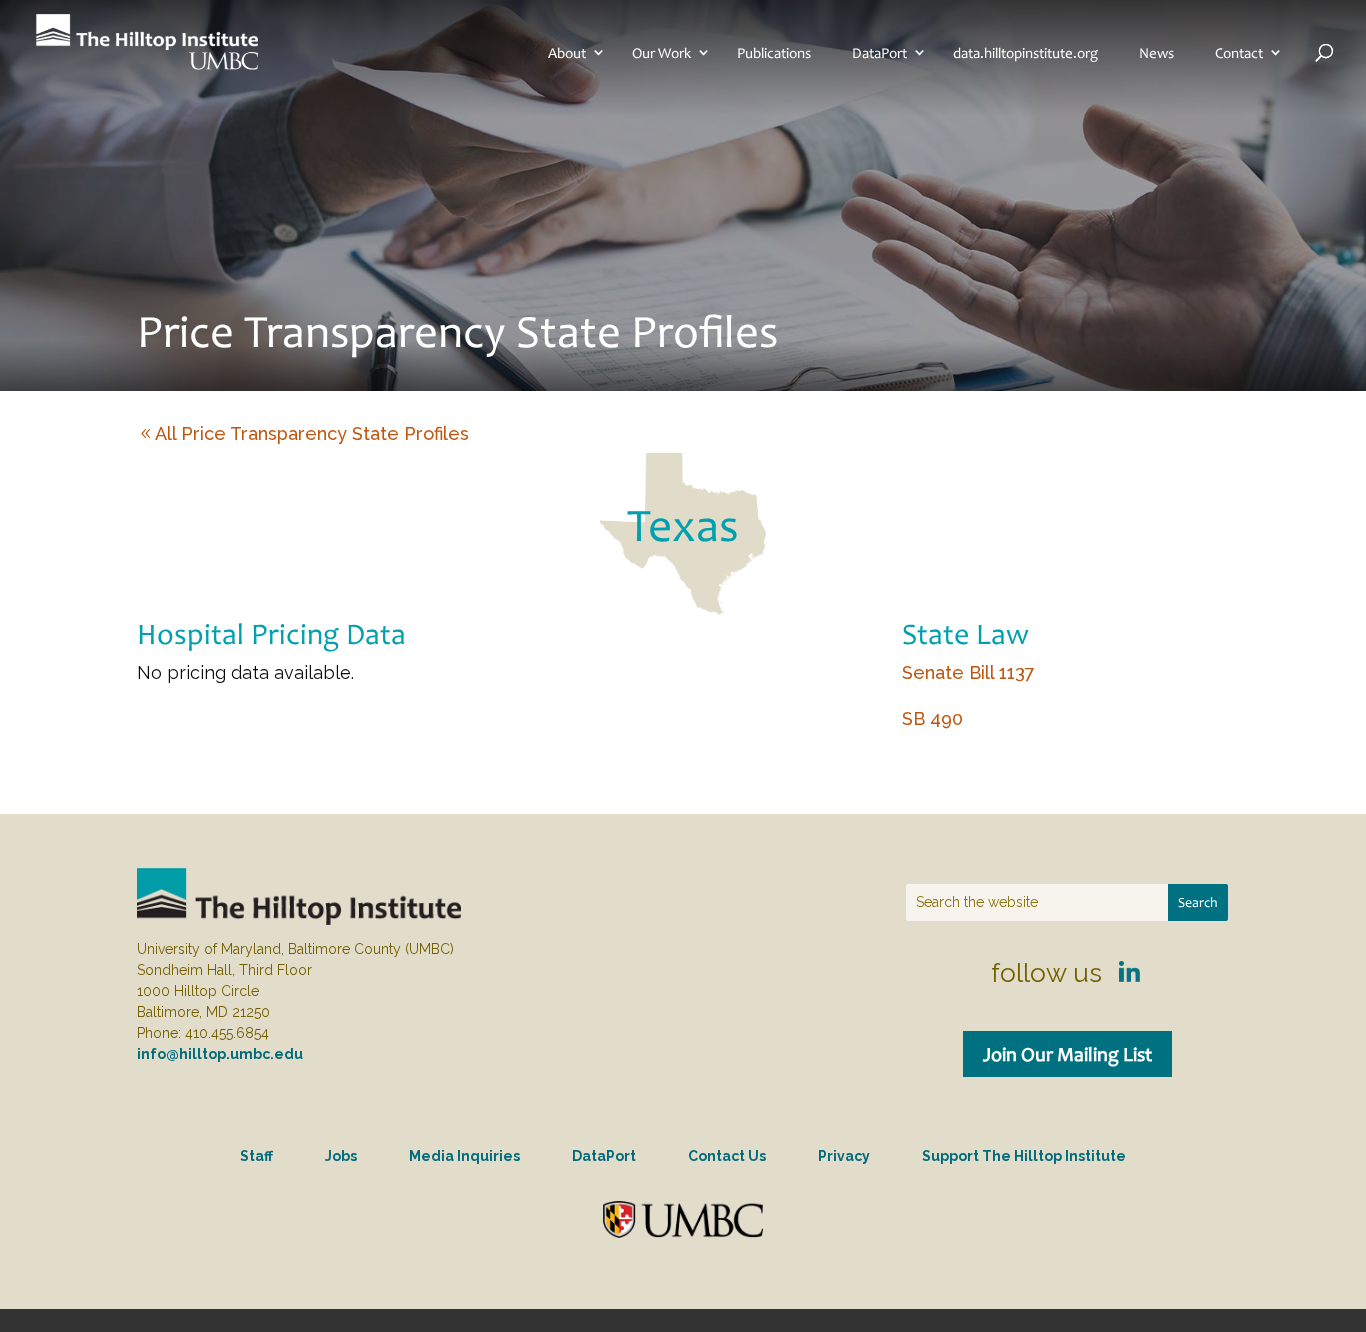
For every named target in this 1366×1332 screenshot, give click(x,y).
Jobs (341, 1156)
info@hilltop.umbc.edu (220, 1054)
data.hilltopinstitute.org (1025, 53)
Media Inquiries (464, 1156)
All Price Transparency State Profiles (312, 433)
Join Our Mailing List (1067, 1054)
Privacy (844, 1156)
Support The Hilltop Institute (1024, 1156)
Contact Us (727, 1156)
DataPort (879, 53)
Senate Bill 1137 (968, 672)
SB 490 (932, 718)
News (1156, 53)
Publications (774, 53)
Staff (256, 1156)
